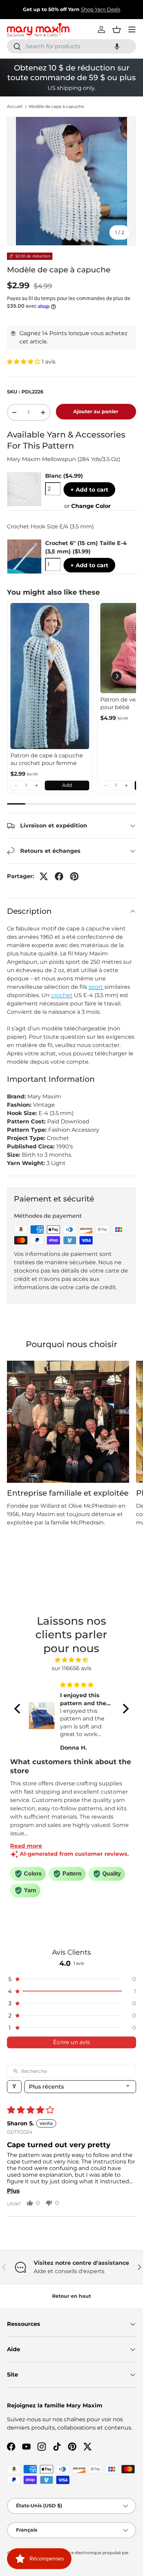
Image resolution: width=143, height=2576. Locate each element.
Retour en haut (71, 2296)
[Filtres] (14, 2087)
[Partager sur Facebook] (59, 876)
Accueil (15, 107)
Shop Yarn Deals (101, 9)
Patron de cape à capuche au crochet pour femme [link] (47, 759)
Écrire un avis (71, 2042)
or (87, 506)
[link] (50, 676)
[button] (117, 46)
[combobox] (71, 46)
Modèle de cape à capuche (56, 107)
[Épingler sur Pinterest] (74, 876)
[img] (71, 1660)
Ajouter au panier (96, 411)
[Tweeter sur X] (44, 876)
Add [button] (67, 785)
